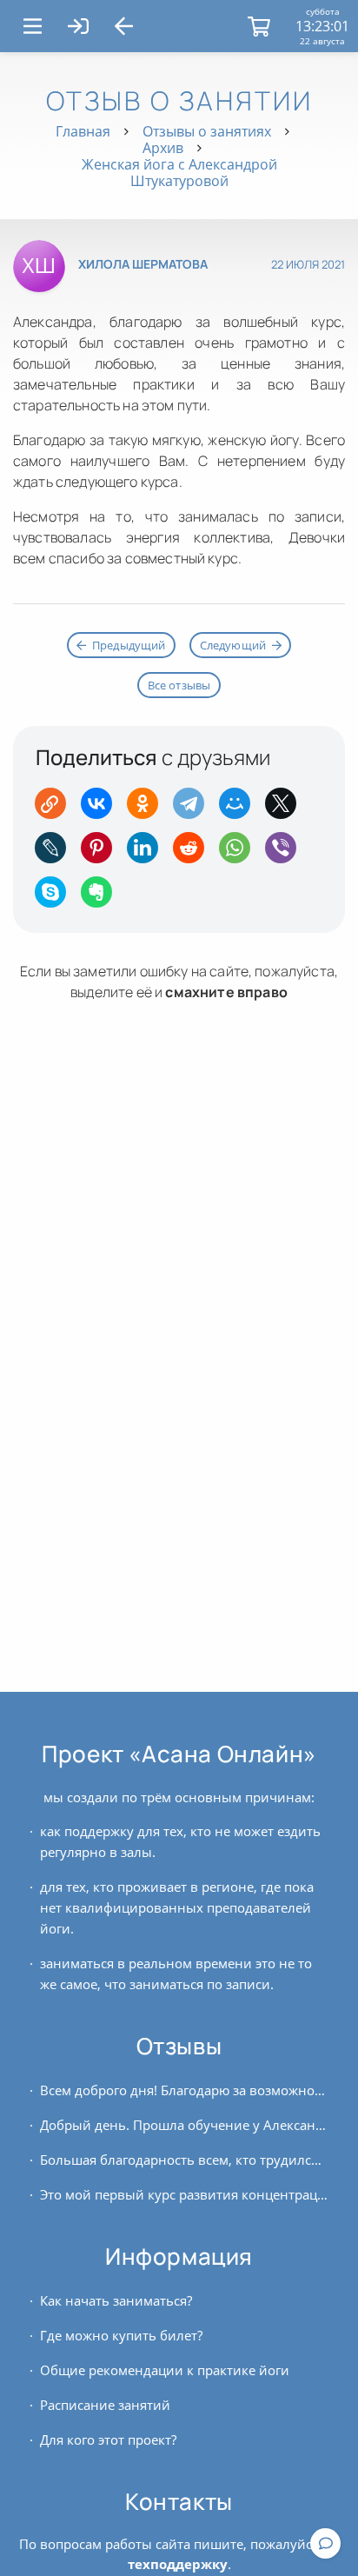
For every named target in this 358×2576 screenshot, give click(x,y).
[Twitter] (286, 809)
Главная (83, 131)
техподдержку (178, 2564)
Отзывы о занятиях (207, 131)
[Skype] (56, 898)
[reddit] (194, 853)
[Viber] (286, 853)
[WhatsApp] (240, 853)
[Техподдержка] (325, 2543)
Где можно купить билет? (121, 2335)
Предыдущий (129, 645)
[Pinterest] (102, 853)
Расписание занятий (105, 2405)
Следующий (233, 645)
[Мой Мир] (240, 809)
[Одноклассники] (148, 809)
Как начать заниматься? (116, 2300)
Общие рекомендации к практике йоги (165, 2370)
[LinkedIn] (148, 853)
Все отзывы (179, 685)
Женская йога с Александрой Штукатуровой (179, 173)
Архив (163, 148)
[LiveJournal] (56, 853)
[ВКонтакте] (102, 809)
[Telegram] (194, 809)
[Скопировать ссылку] (56, 809)
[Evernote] (102, 898)
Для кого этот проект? (108, 2440)
